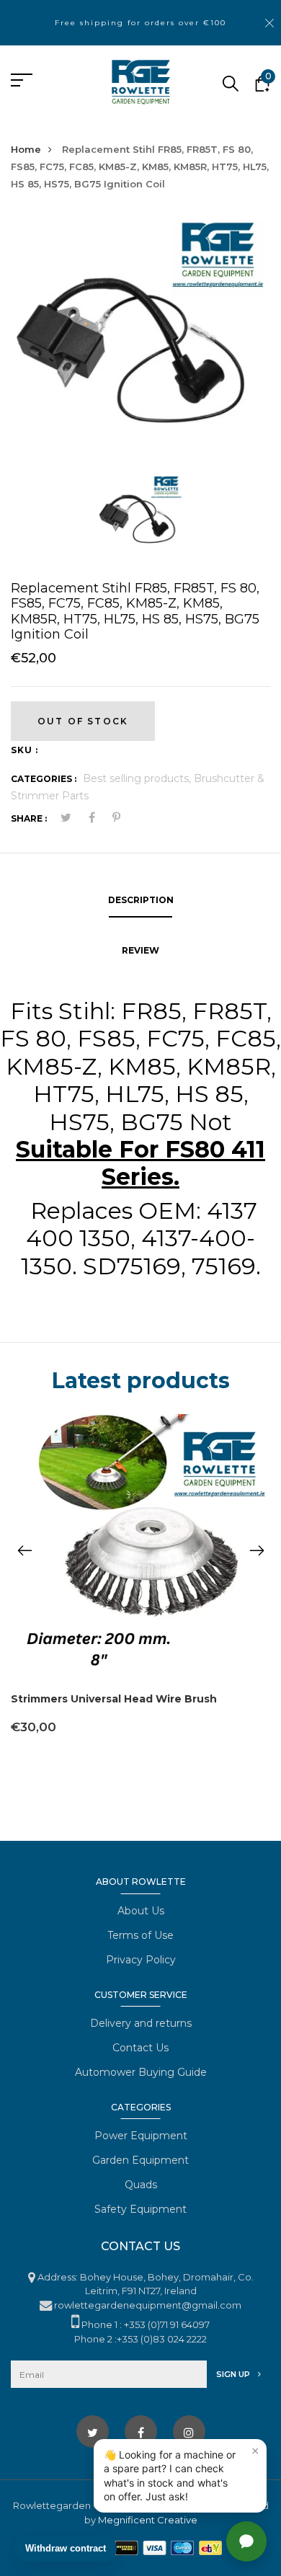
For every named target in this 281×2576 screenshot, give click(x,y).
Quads (141, 2185)
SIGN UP (234, 2374)
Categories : (44, 779)
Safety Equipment (140, 2209)
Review (140, 950)
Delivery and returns (141, 2023)
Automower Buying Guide (141, 2072)
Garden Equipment (140, 2160)
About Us (141, 1911)
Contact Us (140, 2048)
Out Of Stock (83, 721)
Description (141, 900)
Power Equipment (141, 2136)
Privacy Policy (141, 1960)
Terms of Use (140, 1935)
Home (26, 149)
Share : (29, 818)
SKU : (24, 750)
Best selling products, (138, 778)
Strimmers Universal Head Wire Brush (114, 1699)
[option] (140, 344)
